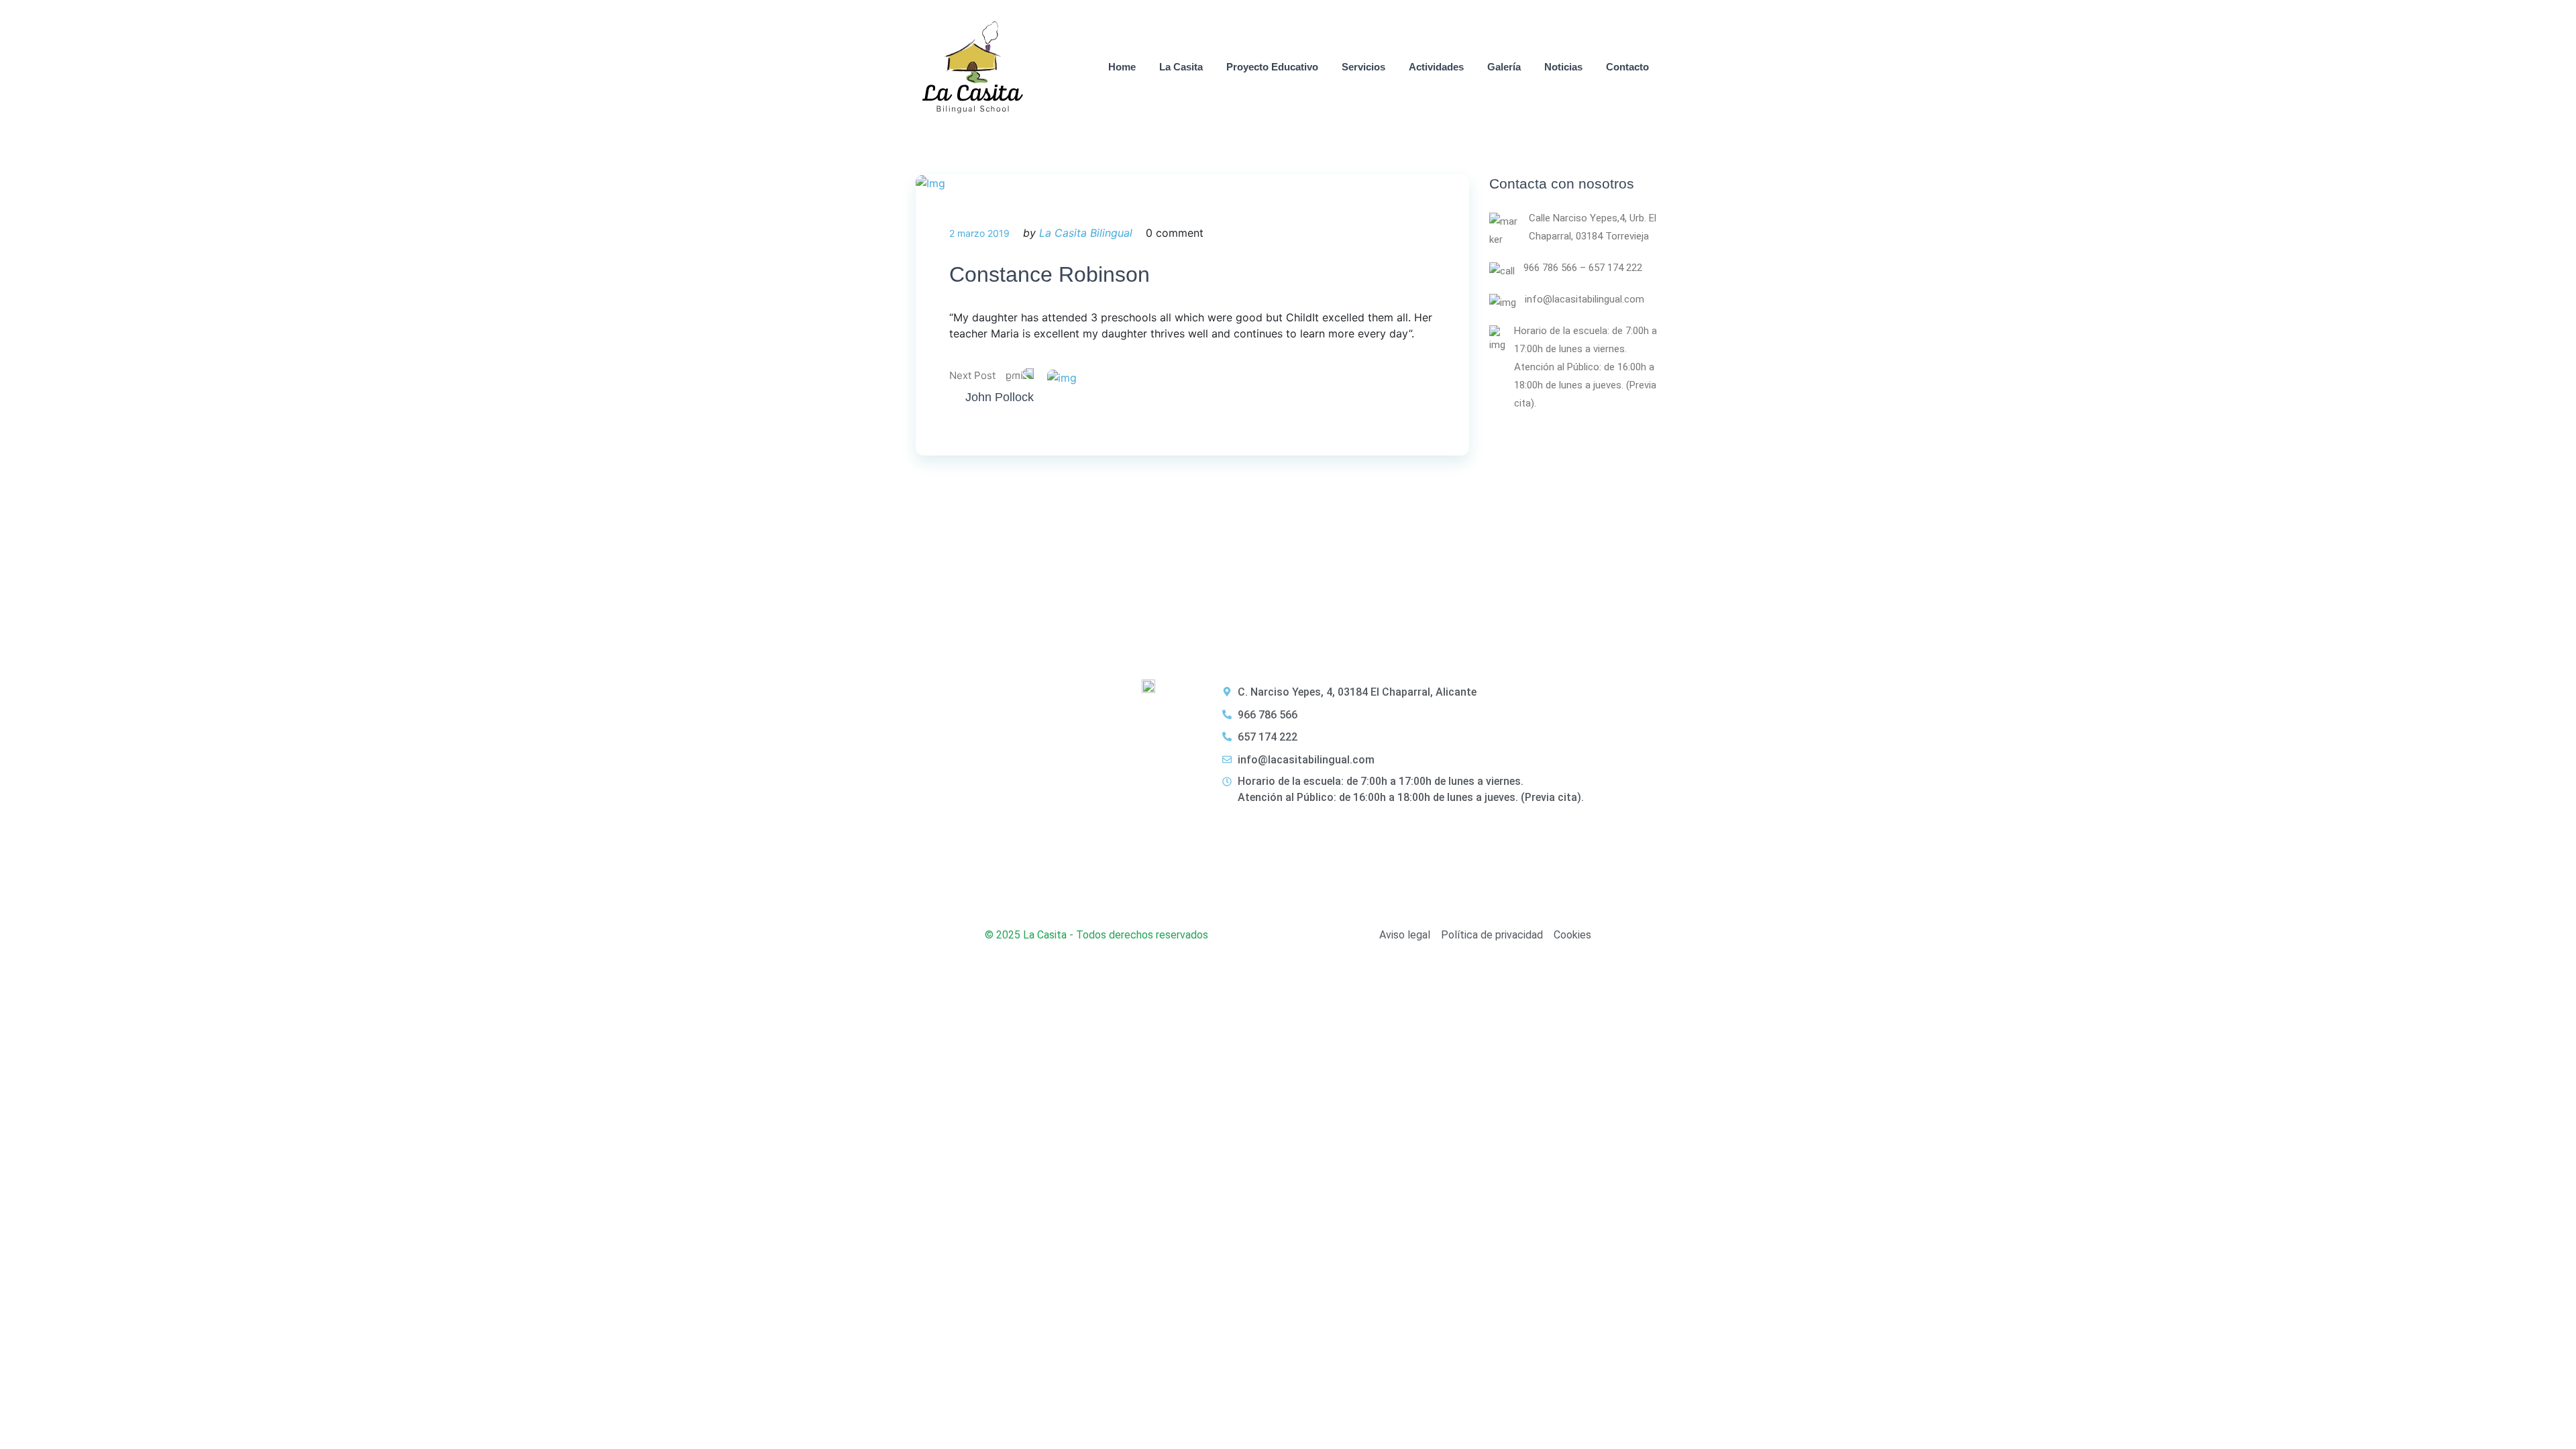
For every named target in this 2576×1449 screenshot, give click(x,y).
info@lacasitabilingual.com (1585, 299)
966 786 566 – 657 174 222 (1583, 268)
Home (1122, 67)
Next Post (972, 375)
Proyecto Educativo (1272, 67)
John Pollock (1000, 397)
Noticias (1563, 67)
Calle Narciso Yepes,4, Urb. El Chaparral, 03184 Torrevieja (1593, 227)
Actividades (1436, 67)
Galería (1504, 67)
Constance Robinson (1050, 274)
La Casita (1181, 67)
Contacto (1627, 67)
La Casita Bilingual (1086, 233)
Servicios (1363, 67)
